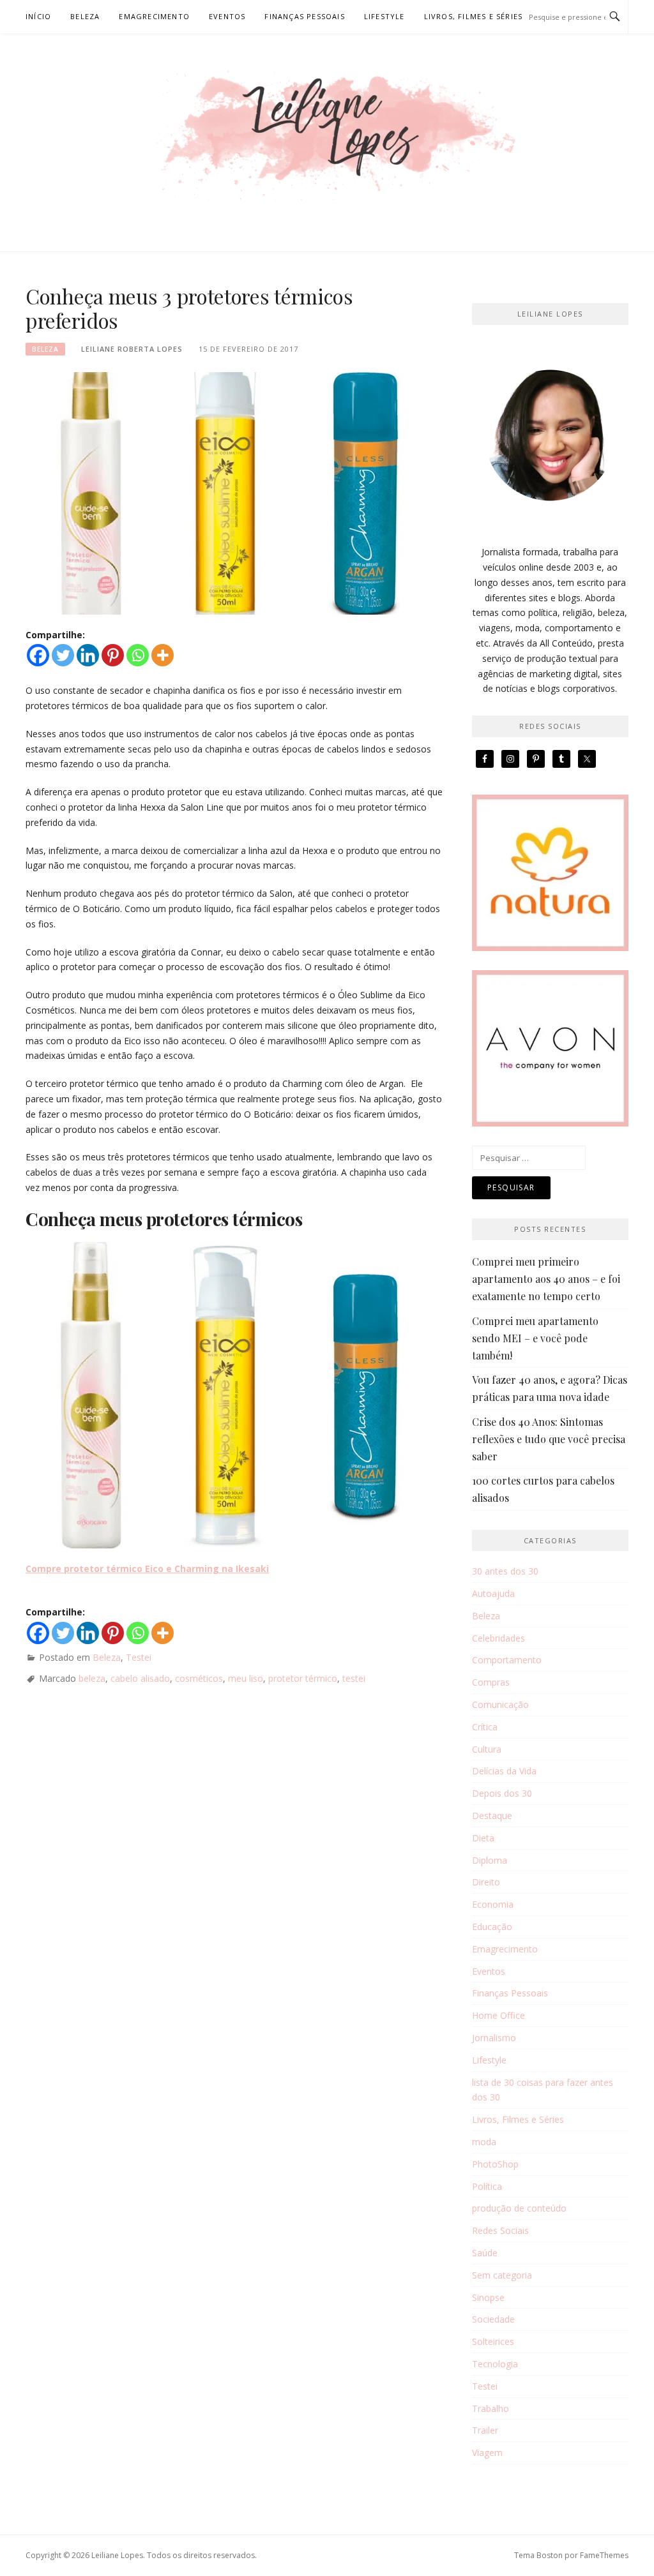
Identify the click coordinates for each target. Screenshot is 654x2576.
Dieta (483, 1838)
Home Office (498, 2015)
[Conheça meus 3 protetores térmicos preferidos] (230, 492)
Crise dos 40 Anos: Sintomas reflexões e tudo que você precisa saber (549, 1439)
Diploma (490, 1860)
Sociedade (493, 2319)
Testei (139, 1657)
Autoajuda (493, 1593)
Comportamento (507, 1660)
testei (354, 1678)
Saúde (485, 2253)
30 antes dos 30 (505, 1571)
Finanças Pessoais (304, 16)
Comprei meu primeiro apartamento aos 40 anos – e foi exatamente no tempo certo (546, 1279)
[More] (163, 655)
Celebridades (498, 1638)
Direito (486, 1882)
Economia (493, 1904)
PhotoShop (495, 2164)
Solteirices (493, 2341)
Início (38, 16)
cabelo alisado (140, 1678)
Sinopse (488, 2297)
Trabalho (490, 2408)
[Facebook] (38, 655)
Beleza (85, 16)
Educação (492, 1927)
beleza (92, 1678)
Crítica (485, 1727)
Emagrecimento (154, 16)
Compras (491, 1682)
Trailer (485, 2430)
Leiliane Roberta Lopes (132, 349)
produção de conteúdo (519, 2208)
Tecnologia (495, 2364)
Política (487, 2186)
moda (484, 2142)
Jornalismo (494, 2038)
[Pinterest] (113, 655)
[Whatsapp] (138, 655)
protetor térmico (303, 1678)
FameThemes (604, 2555)
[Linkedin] (88, 655)
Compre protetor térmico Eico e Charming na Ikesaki (147, 1569)
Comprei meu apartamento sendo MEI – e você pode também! (535, 1338)
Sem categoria (502, 2275)
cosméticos (199, 1678)
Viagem (487, 2452)
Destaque (492, 1816)
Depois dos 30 (502, 1793)
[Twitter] (63, 655)
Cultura (487, 1749)
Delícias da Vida (504, 1771)
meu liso (246, 1678)
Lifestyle (384, 16)
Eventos (227, 16)
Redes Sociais (500, 2230)
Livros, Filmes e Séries (474, 16)
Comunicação (500, 1704)
